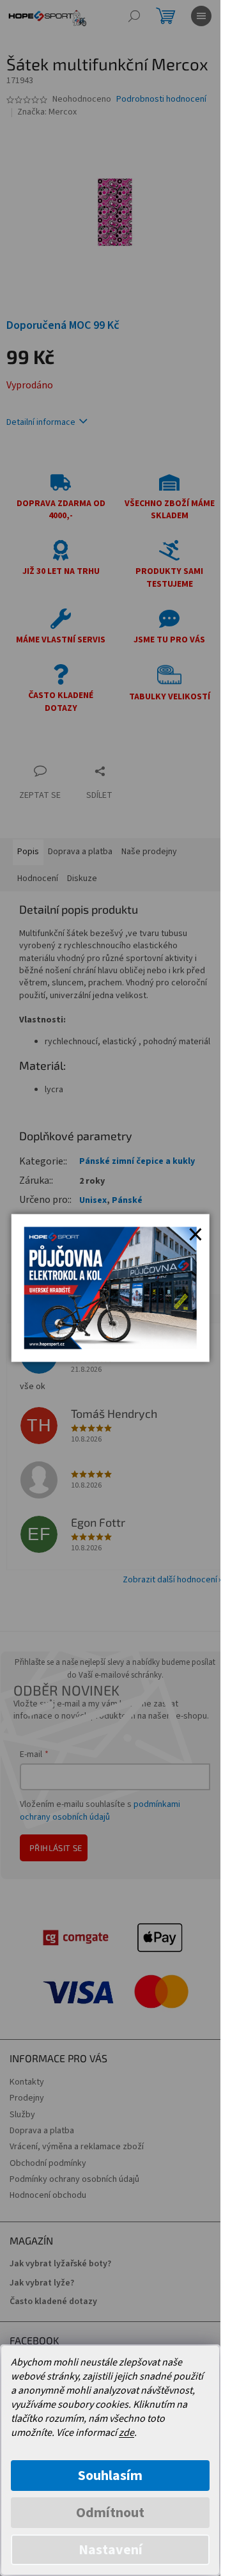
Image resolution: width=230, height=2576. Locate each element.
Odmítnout (110, 2513)
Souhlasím (110, 2476)
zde (126, 2433)
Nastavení (111, 2550)
